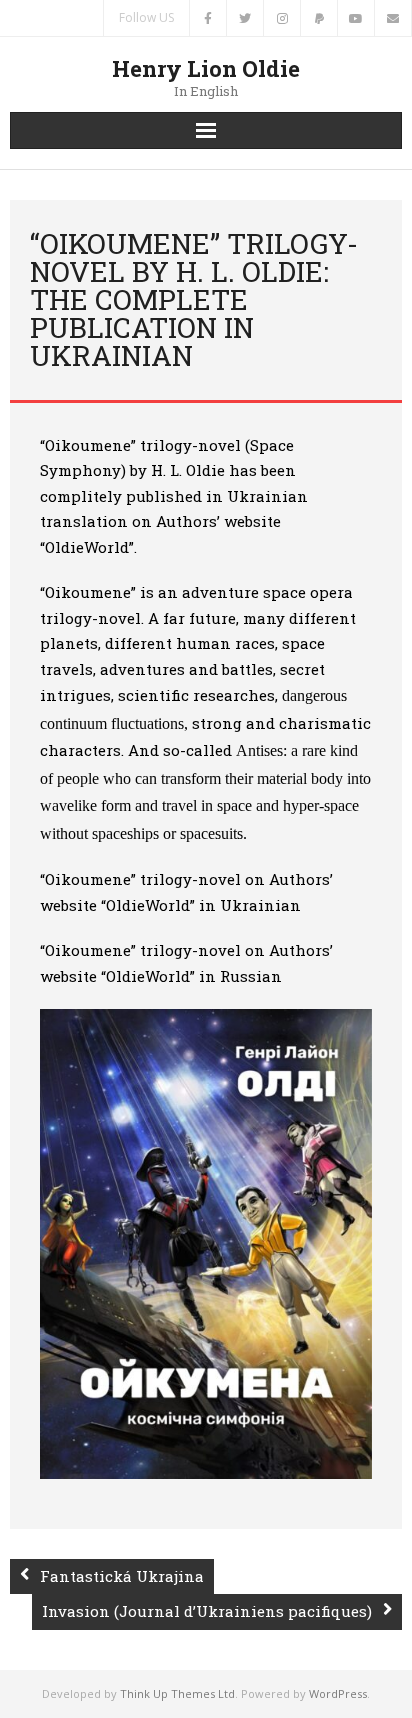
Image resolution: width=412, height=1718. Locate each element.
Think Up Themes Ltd (177, 1693)
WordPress (338, 1693)
